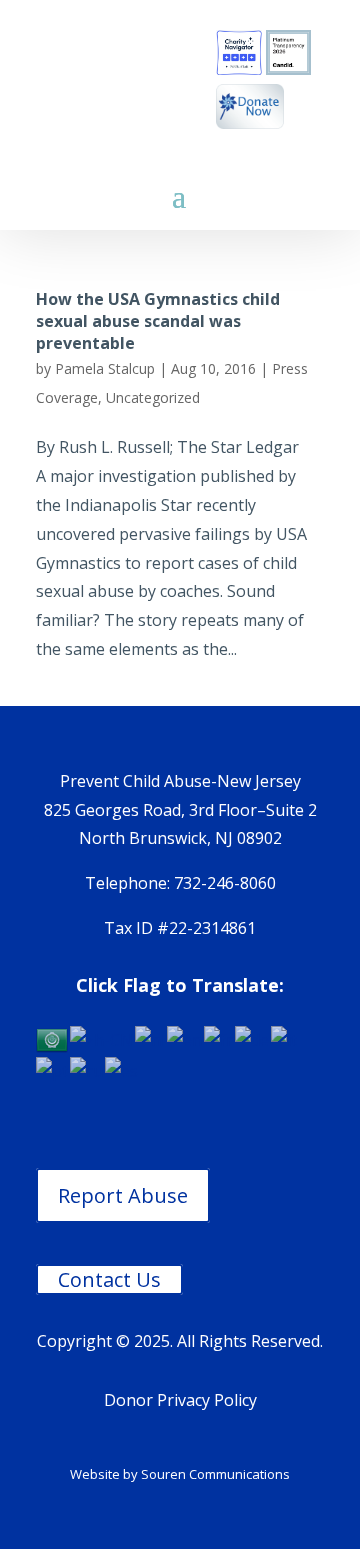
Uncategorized (153, 397)
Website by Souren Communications (180, 1474)
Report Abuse (123, 1195)
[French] (219, 1038)
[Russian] (87, 1070)
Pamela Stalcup (105, 368)
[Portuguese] (53, 1070)
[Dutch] (151, 1038)
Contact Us (109, 1279)
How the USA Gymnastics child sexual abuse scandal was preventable (158, 321)
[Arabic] (53, 1038)
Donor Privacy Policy (180, 1400)
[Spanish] (122, 1070)
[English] (185, 1038)
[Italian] (285, 1038)
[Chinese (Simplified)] (102, 1038)
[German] (253, 1038)
